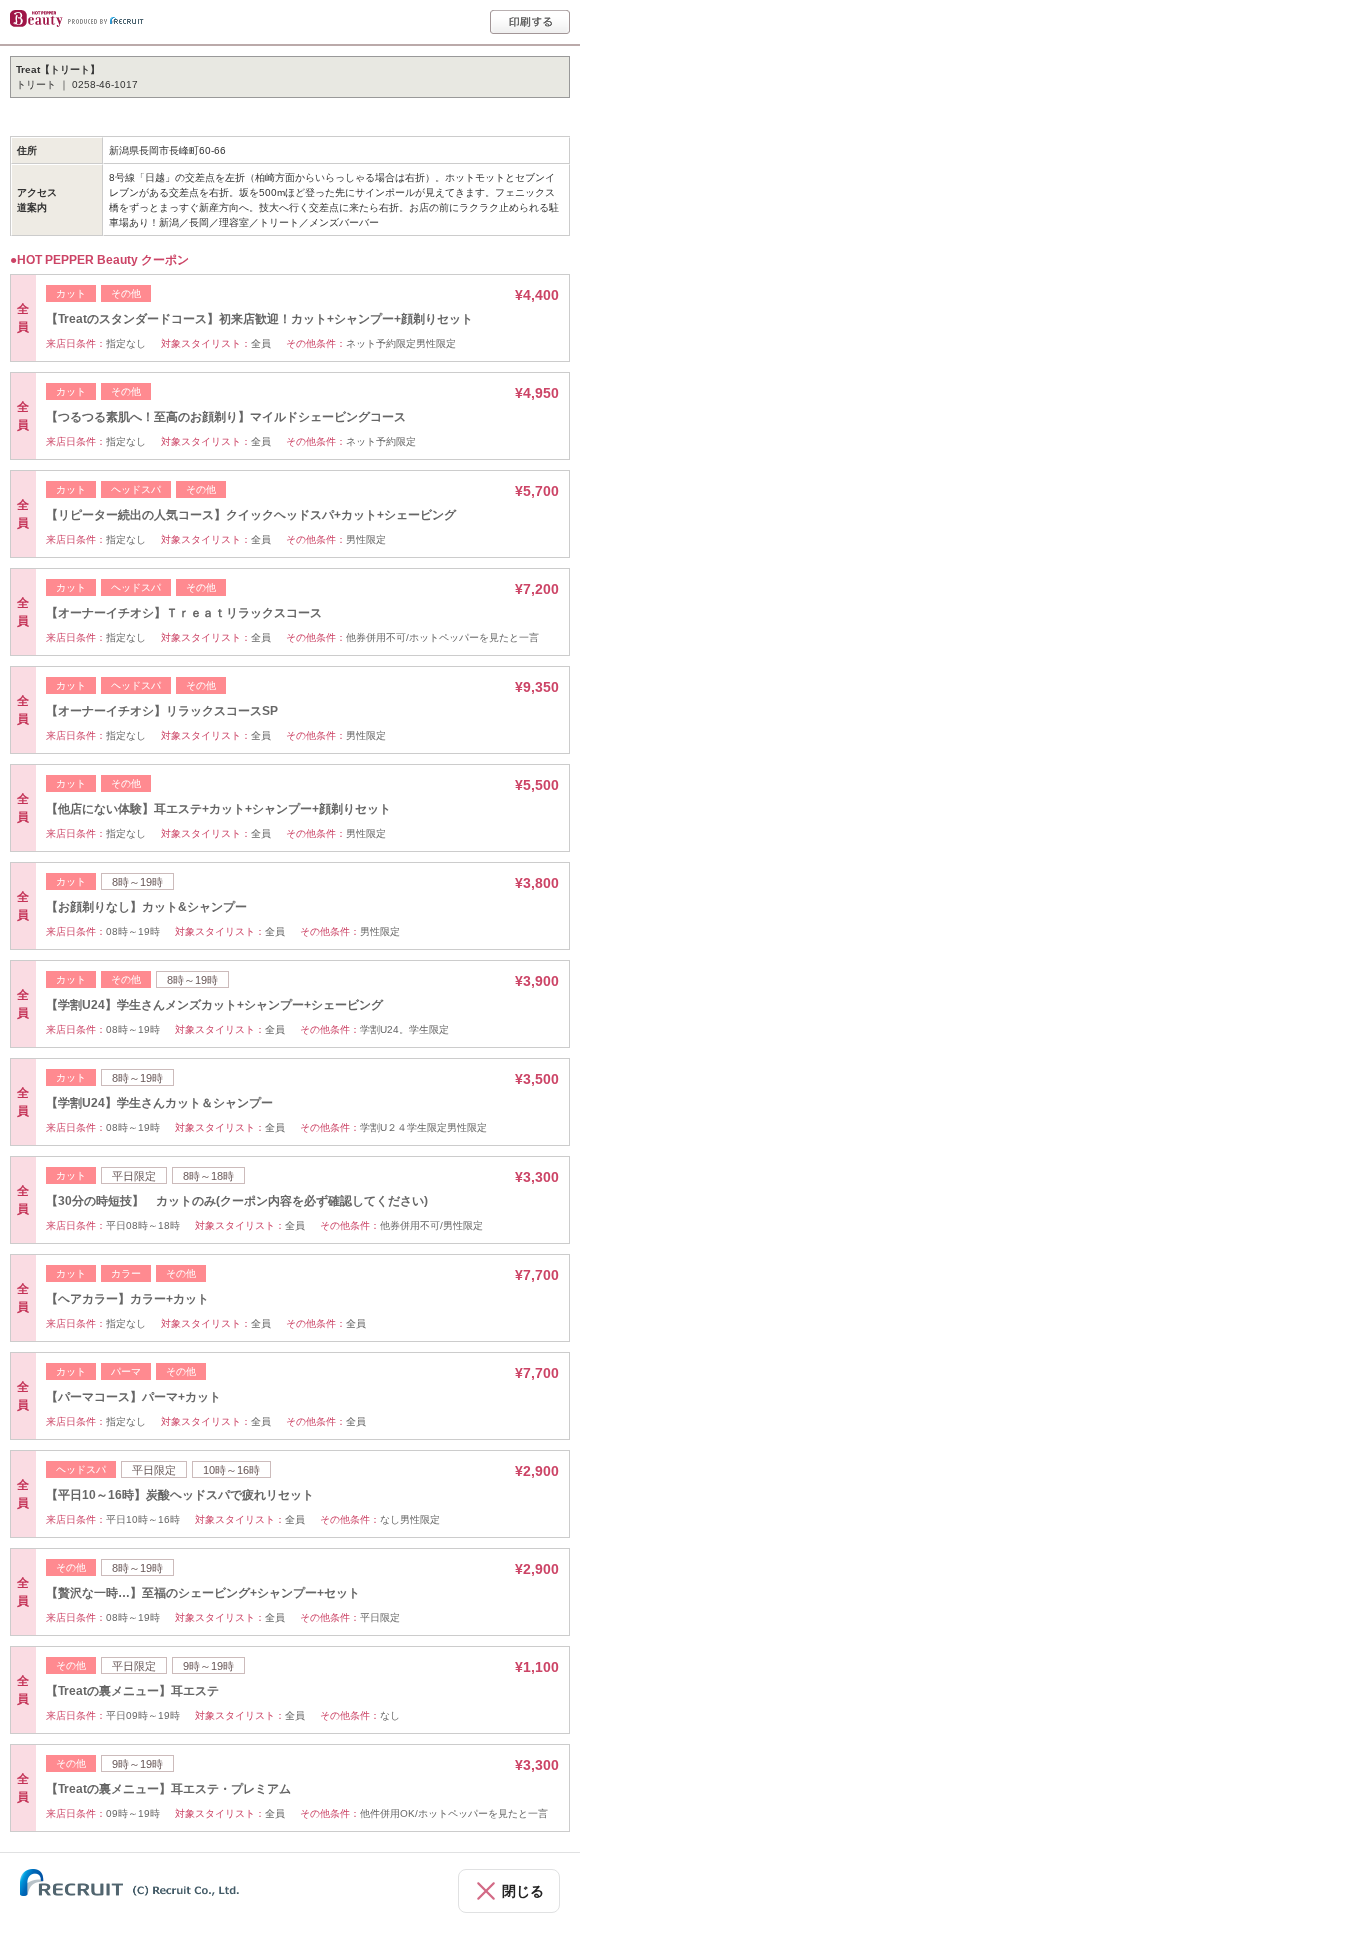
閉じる (523, 1891)
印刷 (530, 22)
